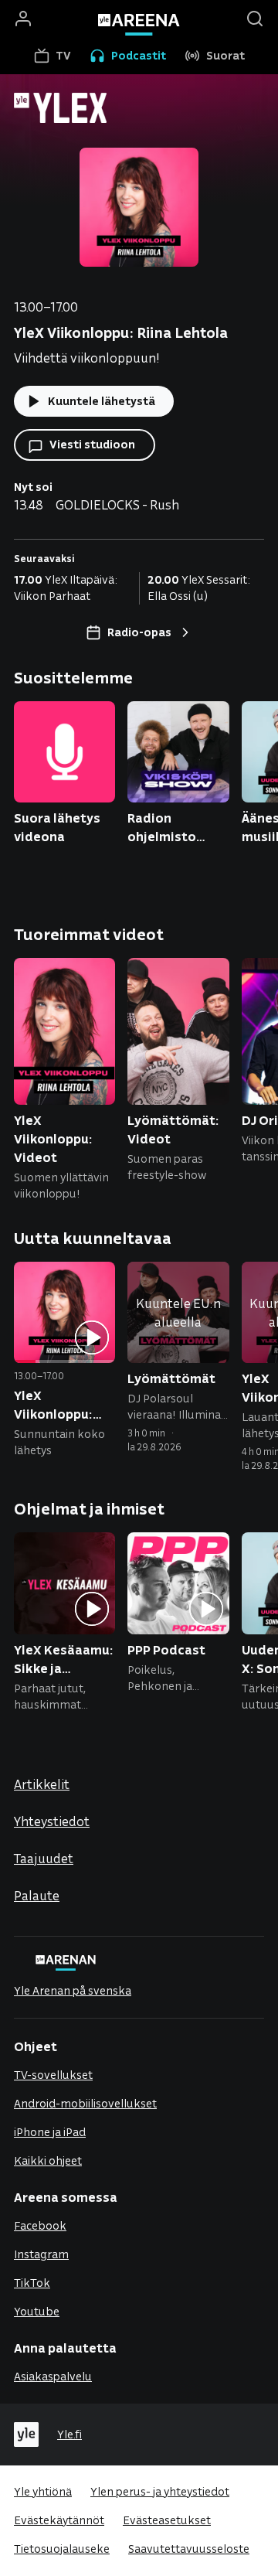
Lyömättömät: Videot (173, 1129)
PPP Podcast (166, 1649)
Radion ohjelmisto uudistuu (162, 828)
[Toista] (92, 1339)
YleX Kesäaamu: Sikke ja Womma (64, 1659)
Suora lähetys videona (57, 827)
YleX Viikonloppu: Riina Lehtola (55, 1405)
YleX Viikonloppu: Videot (53, 1138)
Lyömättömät (171, 1378)
